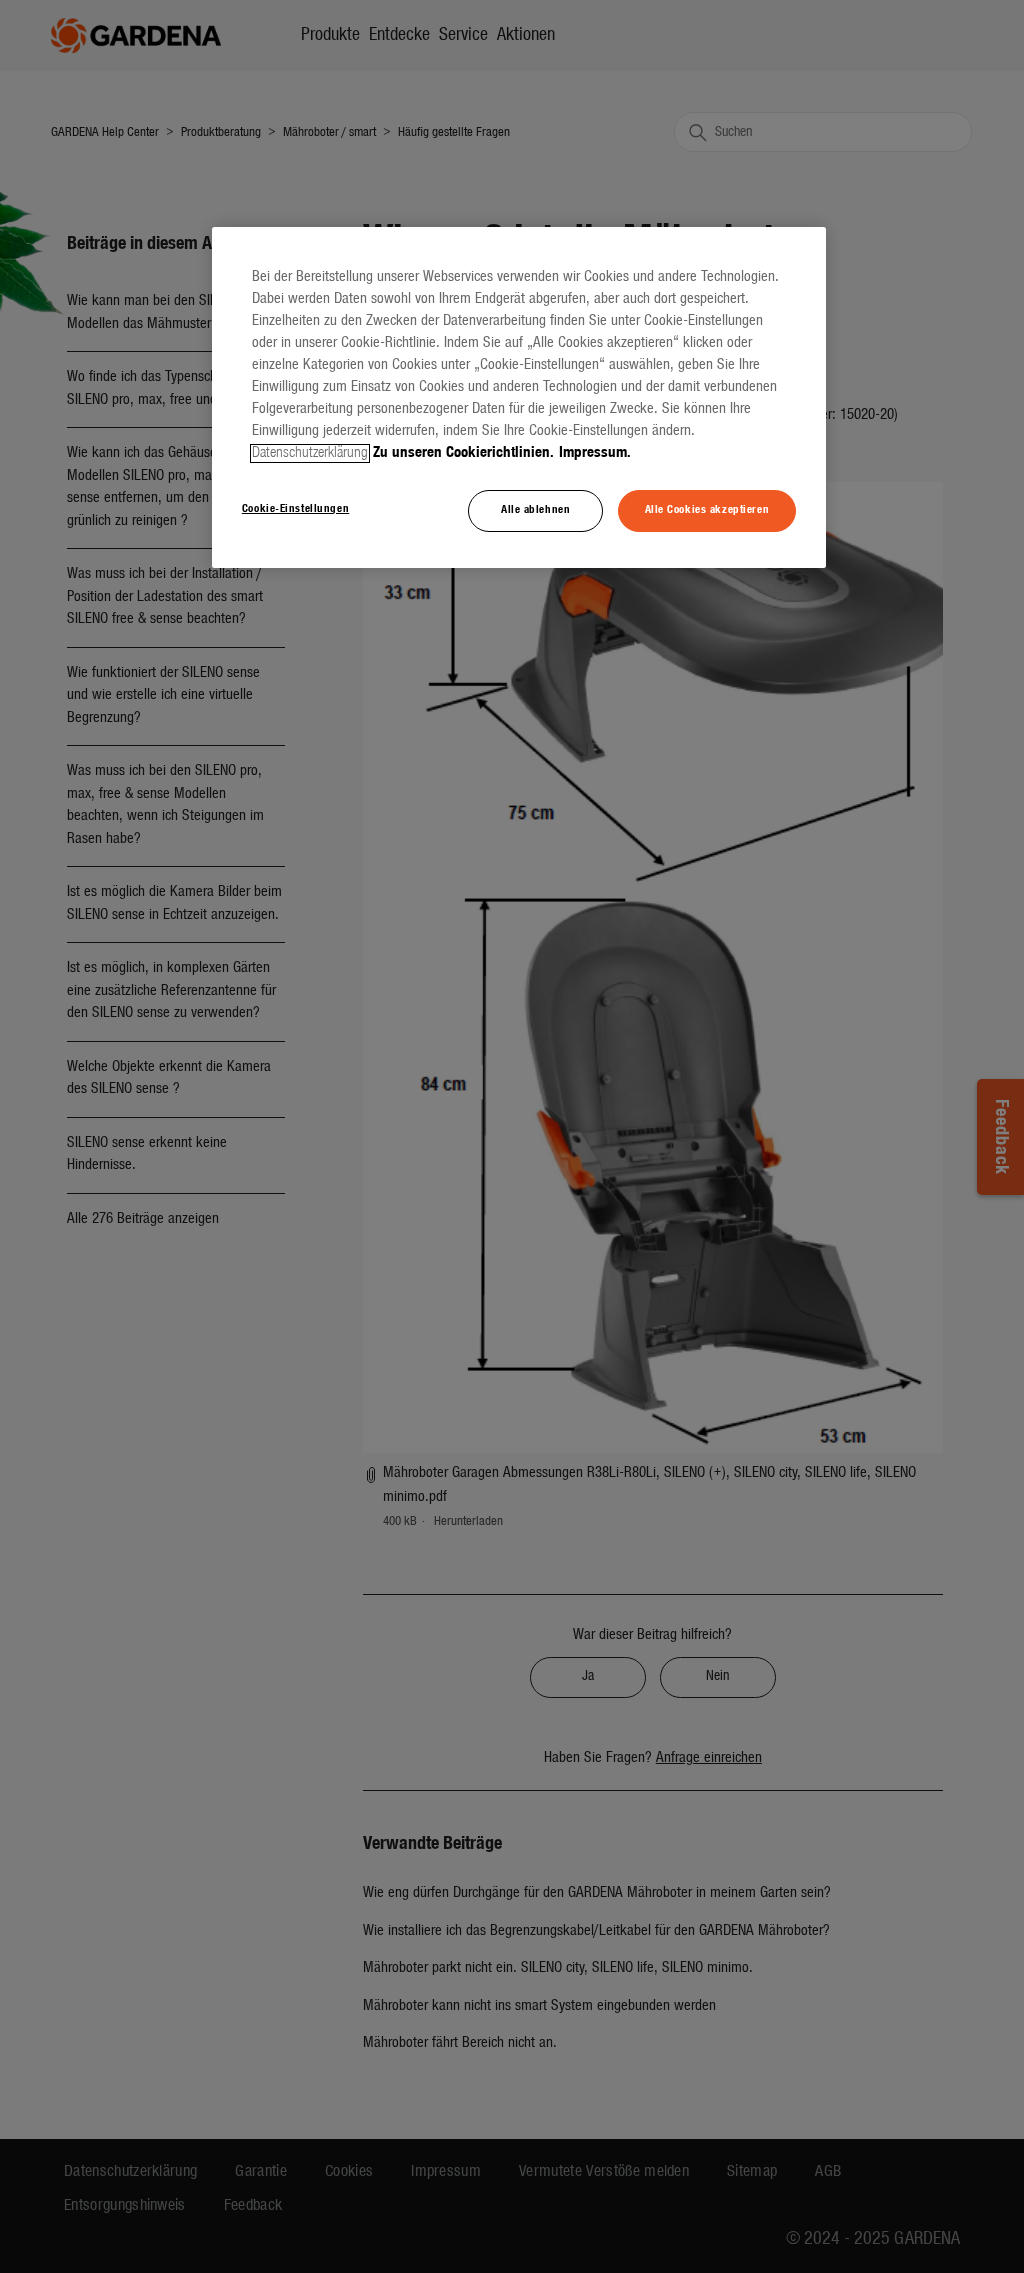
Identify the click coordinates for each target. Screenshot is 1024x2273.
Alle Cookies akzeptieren (707, 510)
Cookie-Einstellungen (295, 509)
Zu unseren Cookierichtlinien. (463, 453)
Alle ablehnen (535, 510)
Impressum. (595, 453)
